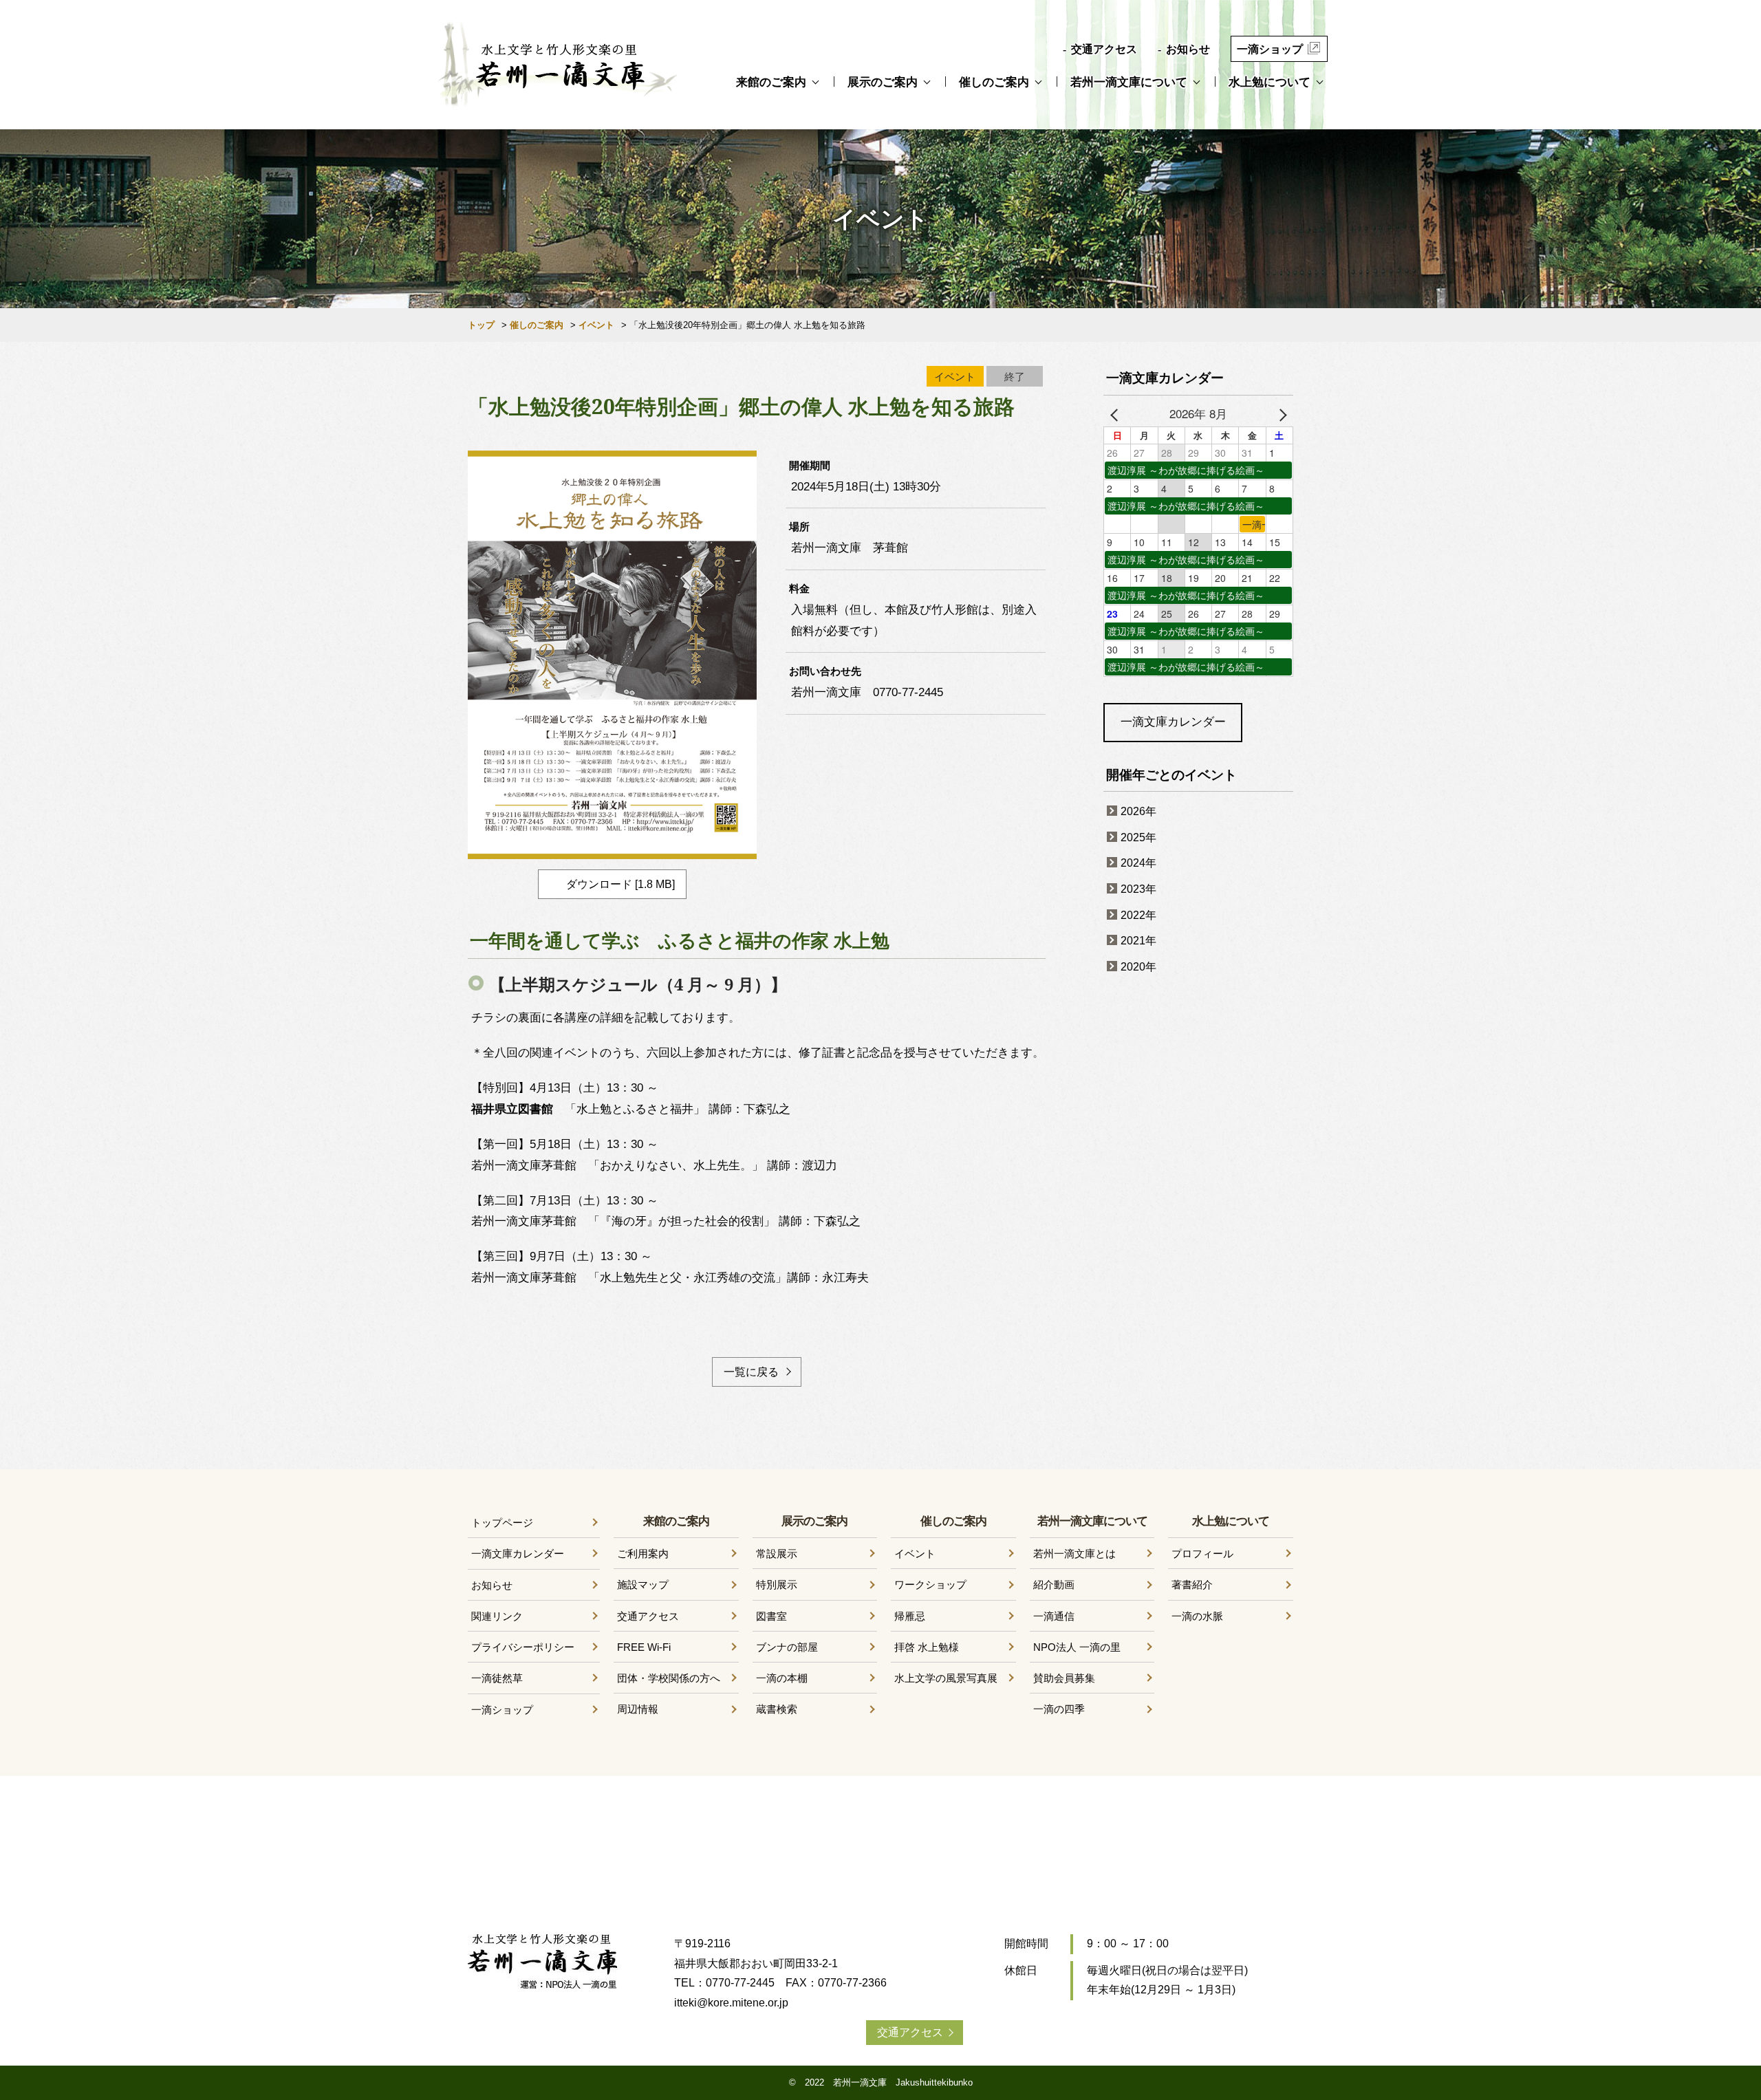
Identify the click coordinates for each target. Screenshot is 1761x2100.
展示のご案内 (883, 82)
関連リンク (497, 1616)
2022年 (1138, 915)
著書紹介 (1192, 1584)
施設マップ (643, 1584)
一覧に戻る (751, 1372)
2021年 (1138, 941)
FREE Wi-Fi (644, 1647)
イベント (596, 325)
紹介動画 (1054, 1584)
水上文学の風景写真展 (946, 1678)
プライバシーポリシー (523, 1647)
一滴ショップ (1270, 49)
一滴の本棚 (782, 1678)
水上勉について (1270, 82)
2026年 (1138, 811)
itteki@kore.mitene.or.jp (731, 2003)
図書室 (771, 1616)
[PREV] (1116, 414)
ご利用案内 (643, 1554)
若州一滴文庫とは (1074, 1554)
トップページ (502, 1523)
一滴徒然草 (497, 1678)
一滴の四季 (1059, 1709)
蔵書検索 (777, 1709)
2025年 (1138, 837)
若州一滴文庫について (1129, 82)
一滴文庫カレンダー (1173, 722)
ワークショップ (930, 1584)
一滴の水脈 (1197, 1616)
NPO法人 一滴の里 (1077, 1647)
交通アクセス (1104, 49)
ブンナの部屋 (787, 1647)
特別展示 (777, 1584)
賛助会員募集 (1064, 1678)
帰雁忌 (910, 1616)
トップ (481, 325)
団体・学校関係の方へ (669, 1678)
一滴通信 (1054, 1616)
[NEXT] (1280, 414)
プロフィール (1202, 1554)
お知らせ (1188, 49)
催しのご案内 (994, 82)
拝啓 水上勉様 (927, 1647)
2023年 (1138, 889)
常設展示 (777, 1554)
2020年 (1138, 967)
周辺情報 (638, 1709)
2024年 (1138, 863)
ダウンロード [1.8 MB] (620, 884)
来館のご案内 (771, 82)
